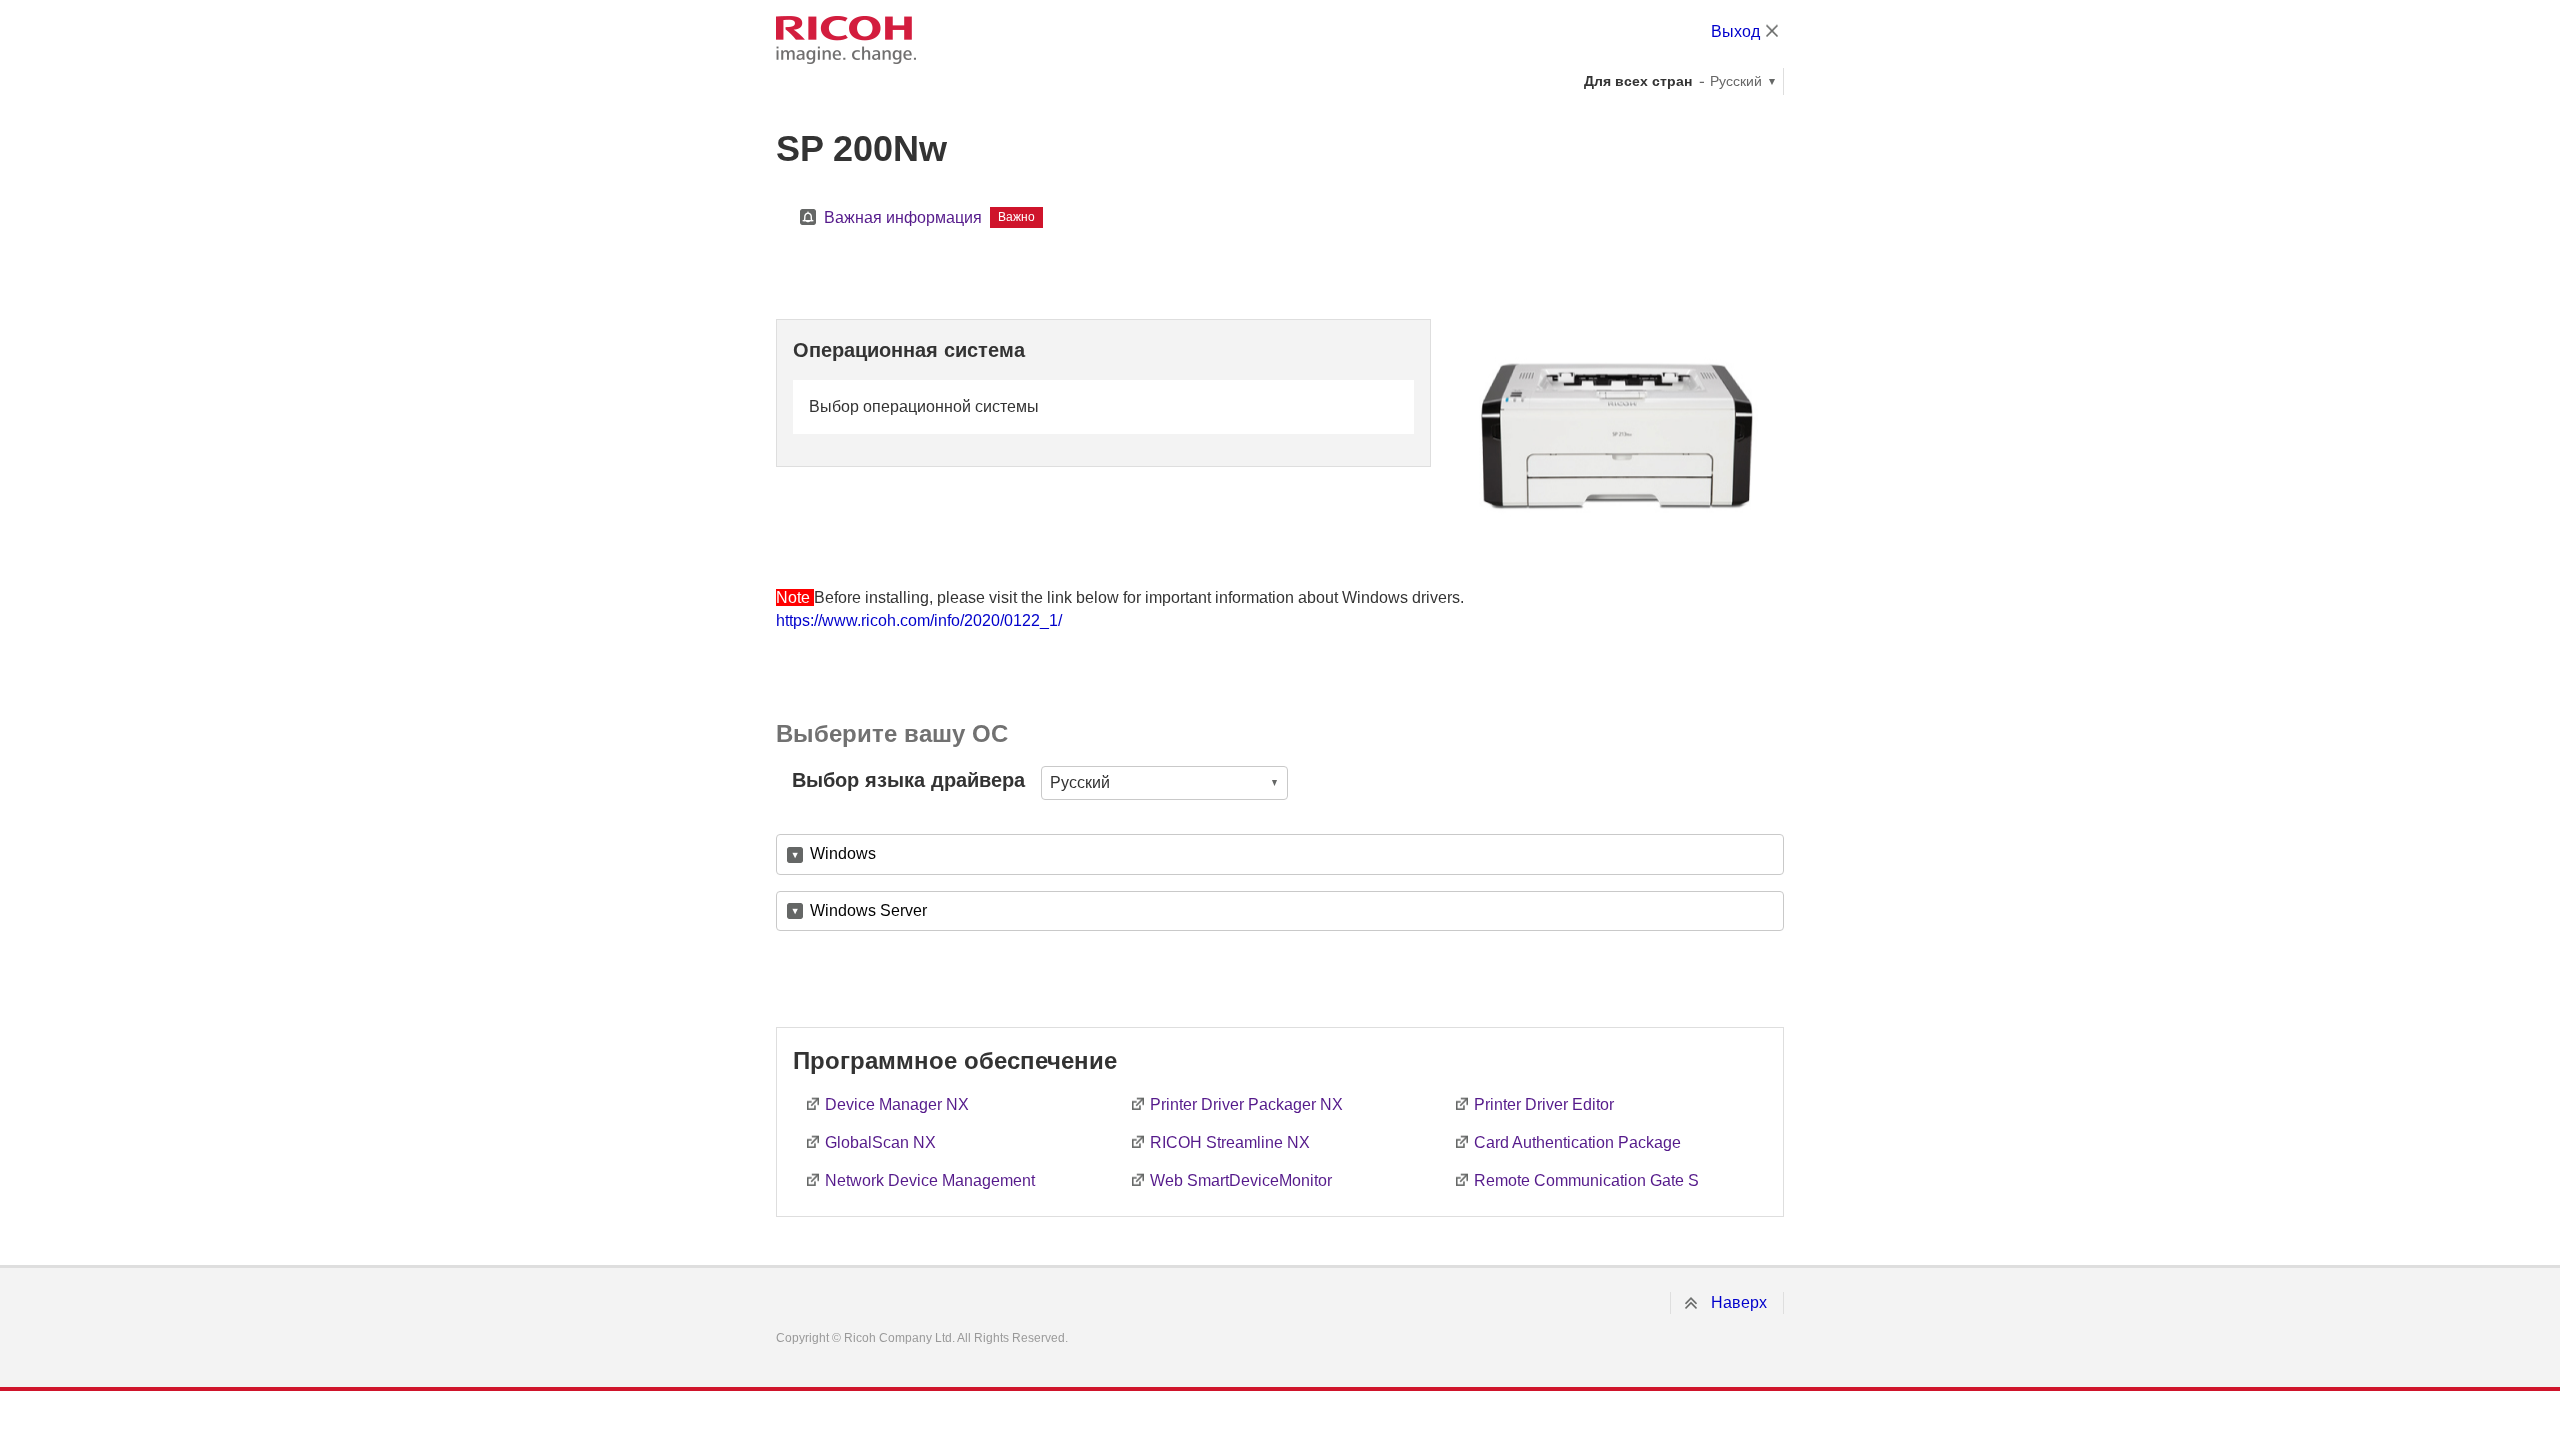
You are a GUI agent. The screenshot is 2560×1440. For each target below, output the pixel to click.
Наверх (1739, 1302)
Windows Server (868, 910)
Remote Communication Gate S (1586, 1180)
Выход (1735, 31)
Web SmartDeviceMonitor (1241, 1180)
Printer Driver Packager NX (1246, 1104)
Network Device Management (930, 1180)
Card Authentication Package (1577, 1142)
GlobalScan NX (880, 1142)
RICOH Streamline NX (1230, 1142)
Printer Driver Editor (1544, 1104)
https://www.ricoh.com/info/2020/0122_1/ (919, 620)
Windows (843, 853)
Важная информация (903, 217)
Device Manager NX (897, 1104)
